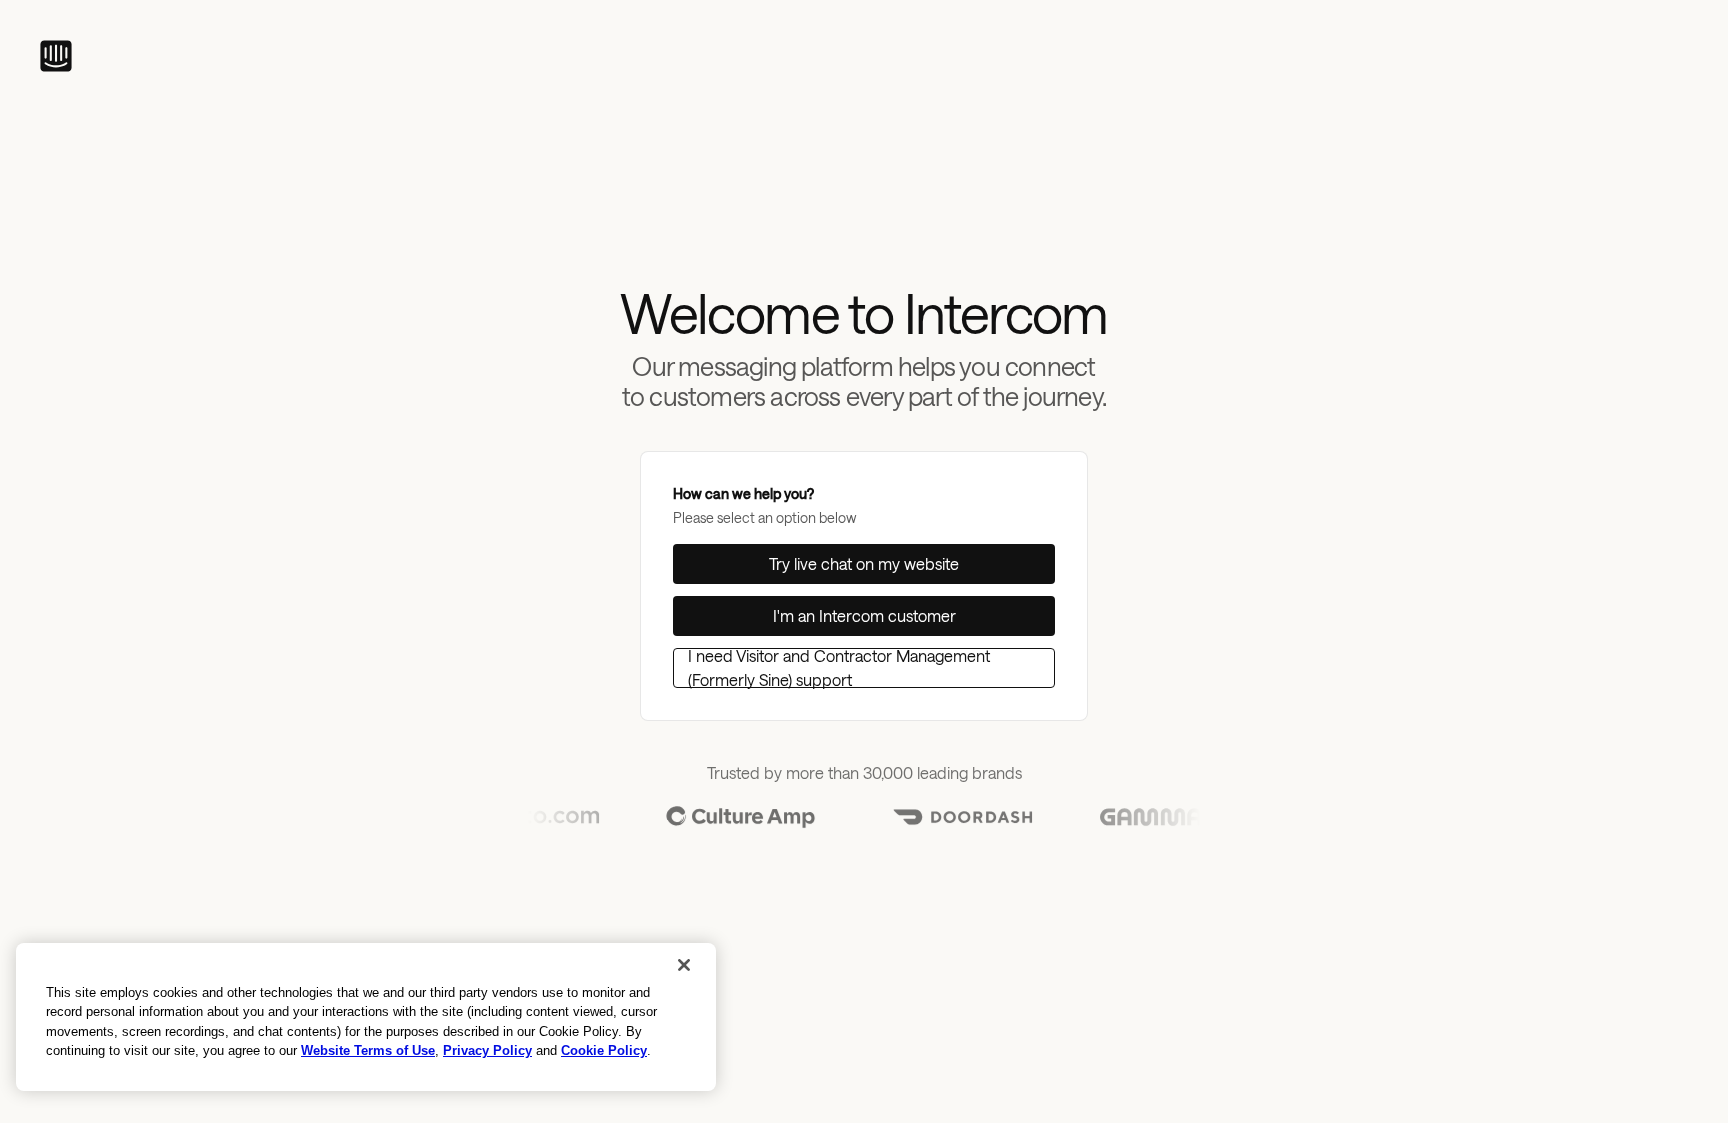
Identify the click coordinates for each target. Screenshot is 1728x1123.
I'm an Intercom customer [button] (864, 615)
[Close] (684, 965)
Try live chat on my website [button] (864, 563)
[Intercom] (56, 56)
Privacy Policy (487, 1050)
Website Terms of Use (368, 1050)
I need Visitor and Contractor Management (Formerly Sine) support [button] (839, 668)
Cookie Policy (604, 1050)
